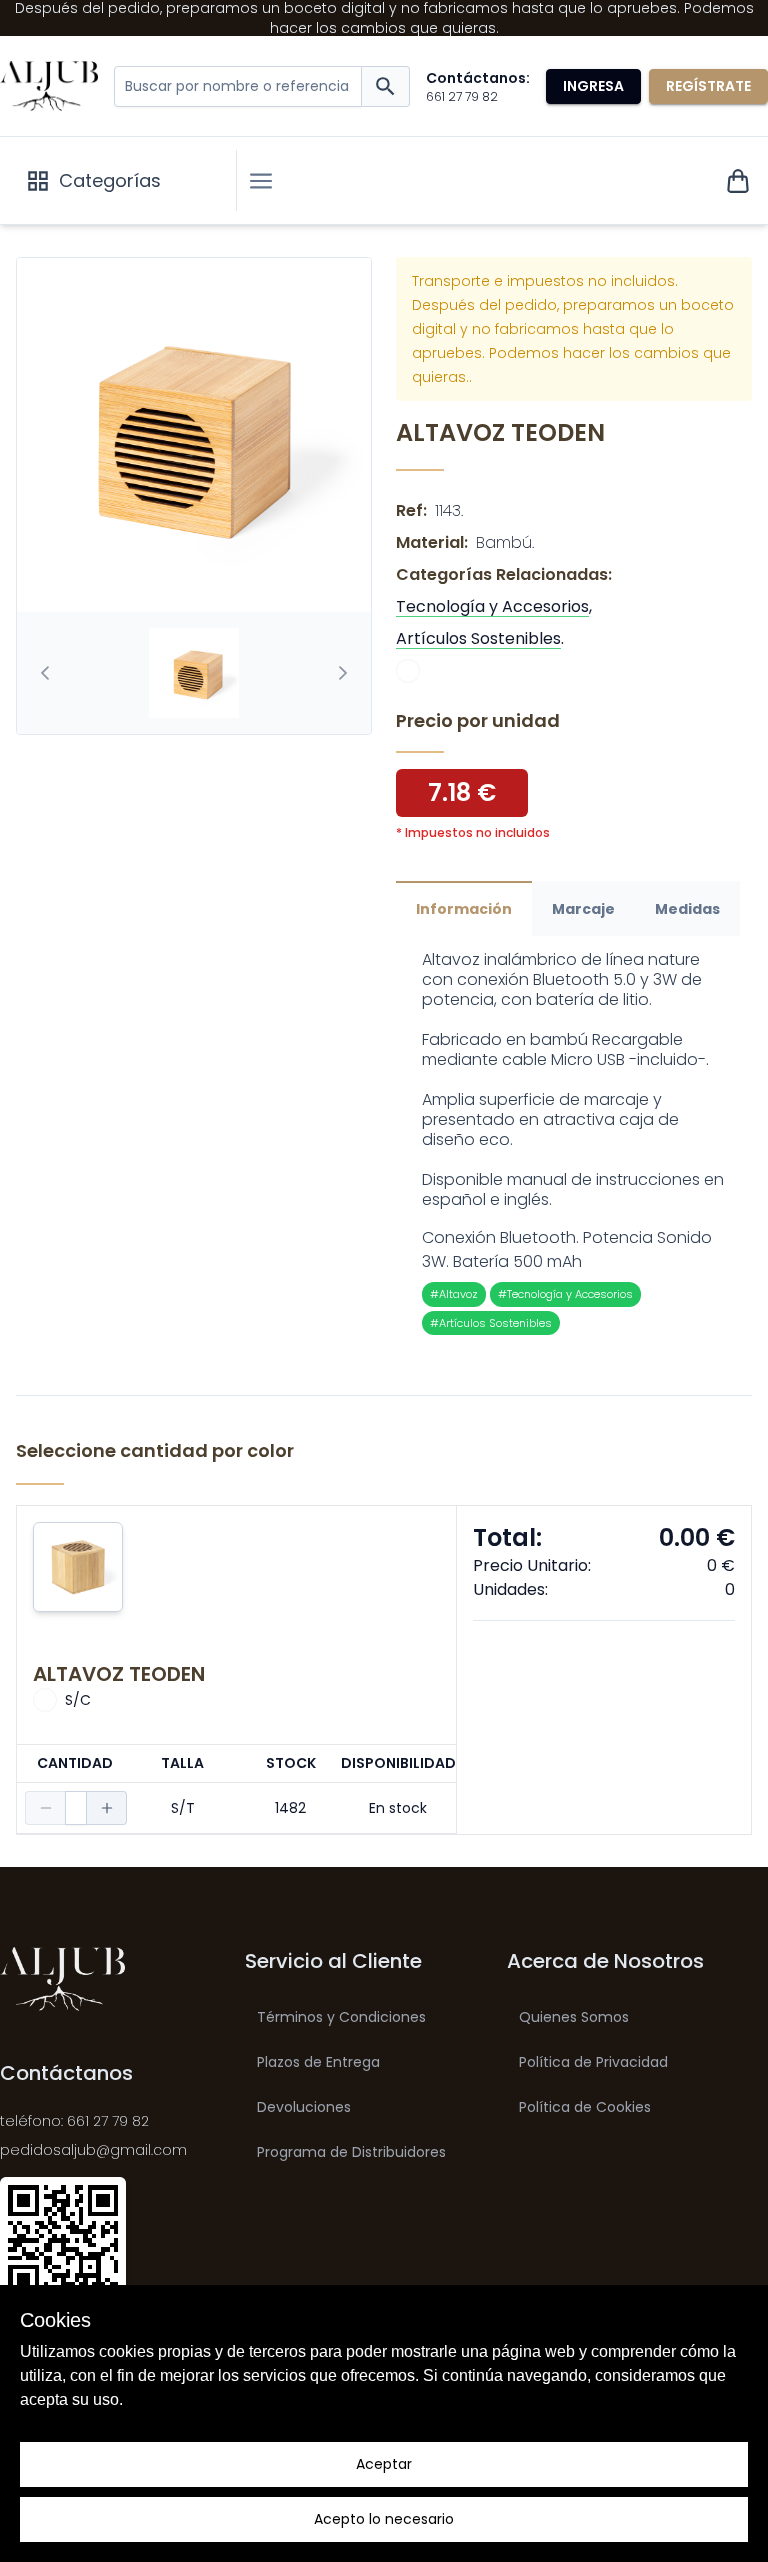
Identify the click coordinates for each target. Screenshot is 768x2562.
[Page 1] (194, 673)
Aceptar (384, 2464)
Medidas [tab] (687, 909)
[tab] (194, 673)
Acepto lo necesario (384, 2519)
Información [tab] (464, 909)
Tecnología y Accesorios (492, 606)
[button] (261, 181)
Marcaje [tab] (583, 909)
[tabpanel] (574, 1142)
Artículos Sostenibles (478, 638)
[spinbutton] (76, 1808)
